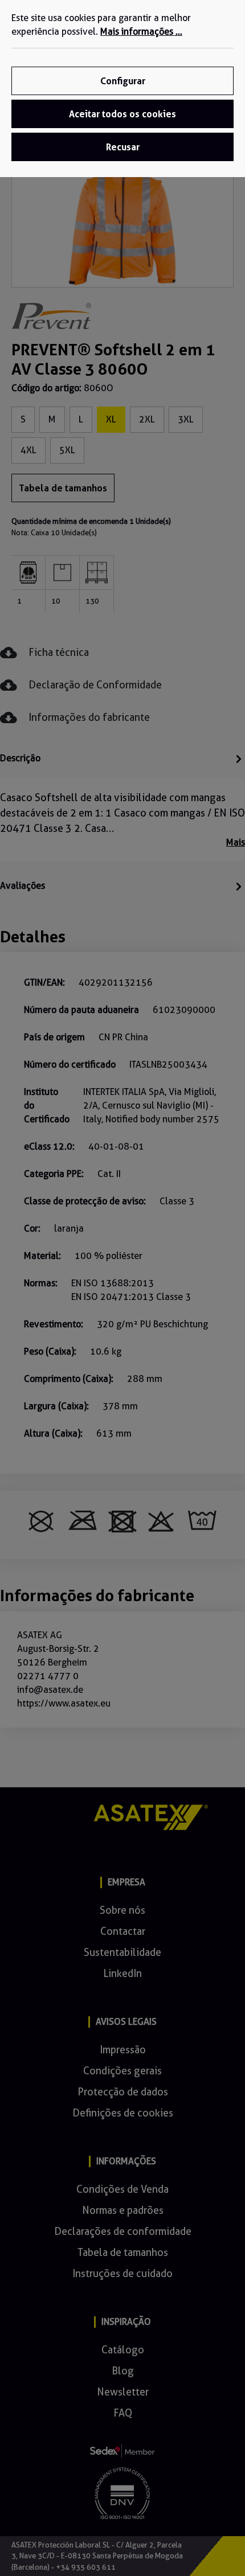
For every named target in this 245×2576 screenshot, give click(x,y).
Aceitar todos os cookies (122, 114)
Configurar (123, 81)
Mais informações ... (141, 32)
